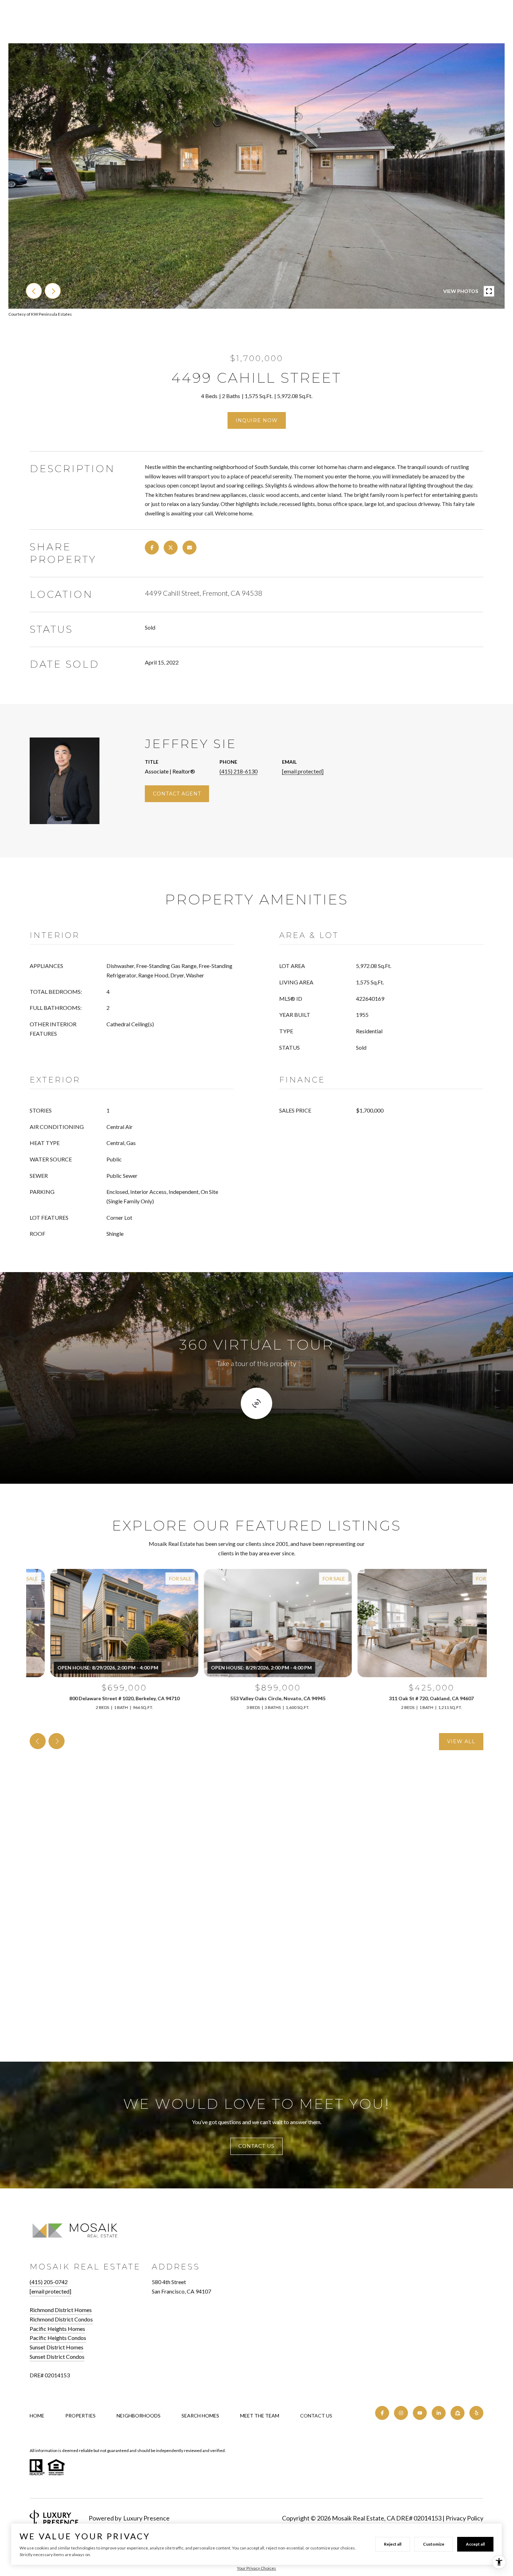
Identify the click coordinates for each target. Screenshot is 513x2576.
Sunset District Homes (57, 2347)
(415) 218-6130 (239, 771)
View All (461, 1741)
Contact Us (316, 2416)
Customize (434, 2544)
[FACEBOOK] (382, 2413)
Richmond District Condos (61, 2319)
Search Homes (200, 2416)
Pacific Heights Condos (58, 2338)
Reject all (393, 2544)
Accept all (475, 2544)
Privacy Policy (464, 2518)
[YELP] (476, 2413)
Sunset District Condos (57, 2357)
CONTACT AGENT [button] (177, 794)
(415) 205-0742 (49, 2282)
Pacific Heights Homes (57, 2329)
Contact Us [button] (256, 2146)
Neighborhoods (139, 2416)
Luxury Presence (146, 2518)
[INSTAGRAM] (401, 2413)
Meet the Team (260, 2416)
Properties (80, 2416)
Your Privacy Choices (256, 2568)
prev (34, 291)
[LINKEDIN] (439, 2413)
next (53, 291)
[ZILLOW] (458, 2413)
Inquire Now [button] (257, 420)
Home (37, 2416)
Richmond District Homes (61, 2310)
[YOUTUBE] (420, 2413)
